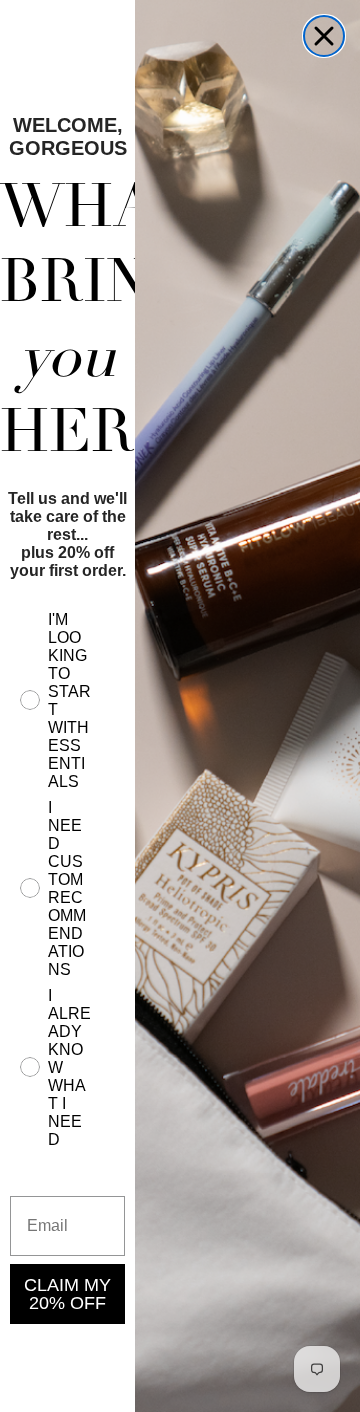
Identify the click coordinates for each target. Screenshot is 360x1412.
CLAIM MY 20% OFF (67, 1294)
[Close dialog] (324, 36)
